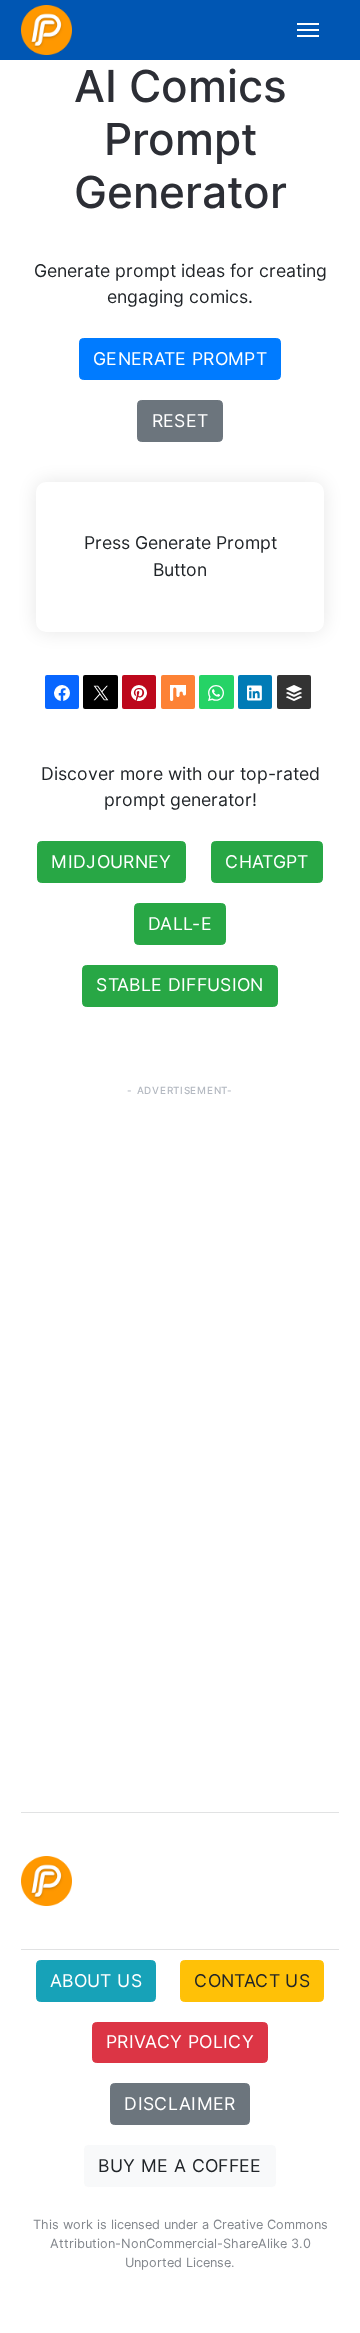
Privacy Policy (180, 2041)
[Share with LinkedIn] (255, 692)
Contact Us (252, 1980)
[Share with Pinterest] (139, 692)
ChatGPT (266, 861)
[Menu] (297, 30)
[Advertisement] (180, 1540)
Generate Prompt (180, 358)
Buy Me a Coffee (179, 2165)
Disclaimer (180, 2103)
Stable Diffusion (180, 984)
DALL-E (180, 923)
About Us (96, 1980)
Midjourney (111, 861)
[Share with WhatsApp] (216, 692)
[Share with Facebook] (62, 692)
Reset (180, 420)
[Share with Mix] (178, 692)
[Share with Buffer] (294, 692)
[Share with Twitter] (100, 692)
